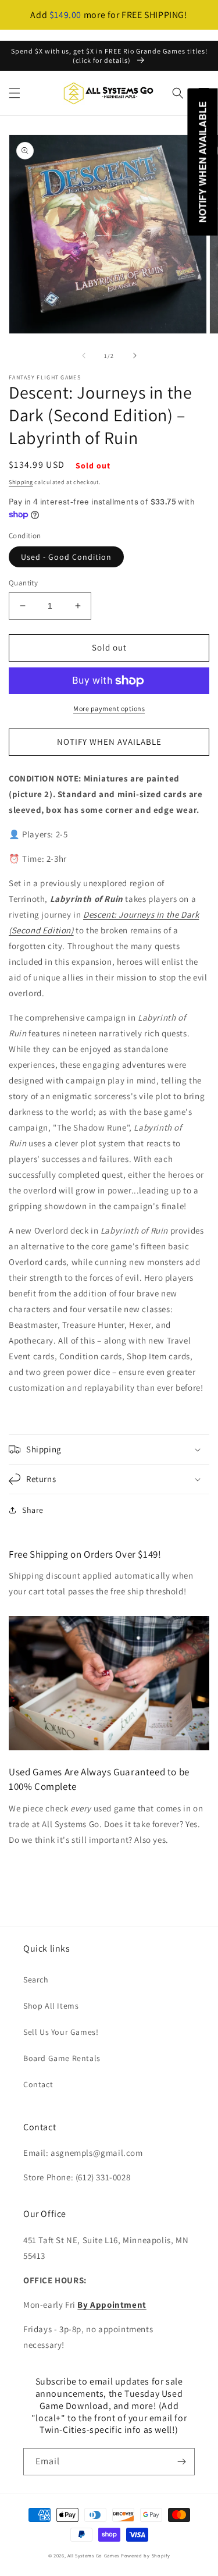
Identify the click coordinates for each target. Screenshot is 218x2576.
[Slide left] (84, 356)
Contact (38, 2084)
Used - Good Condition (66, 557)
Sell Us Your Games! (61, 2032)
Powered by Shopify (146, 2555)
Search (36, 1980)
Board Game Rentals (62, 2058)
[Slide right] (135, 356)
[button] (15, 93)
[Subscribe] (181, 2462)
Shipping (21, 482)
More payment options (109, 708)
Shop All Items (51, 2006)
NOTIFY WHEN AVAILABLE (109, 742)
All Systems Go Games (93, 2555)
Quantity (23, 583)
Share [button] (33, 1510)
